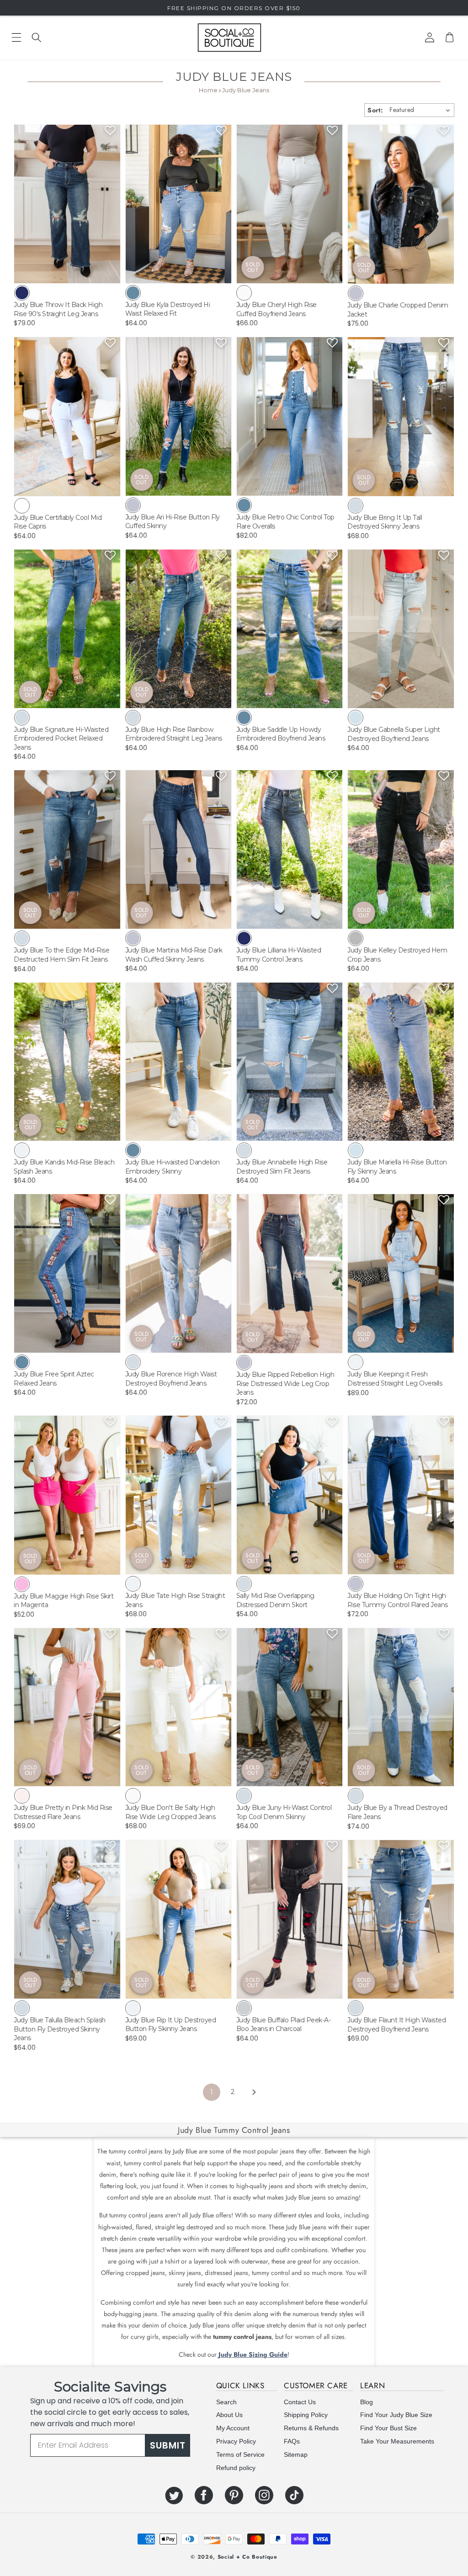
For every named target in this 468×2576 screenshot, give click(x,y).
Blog (367, 2402)
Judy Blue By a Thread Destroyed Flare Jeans (397, 1812)
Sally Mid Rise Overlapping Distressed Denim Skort (275, 1600)
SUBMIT (168, 2445)
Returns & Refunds (311, 2428)
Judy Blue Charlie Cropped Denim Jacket (398, 310)
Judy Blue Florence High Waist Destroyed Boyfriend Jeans (171, 1379)
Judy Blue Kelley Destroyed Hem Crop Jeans (397, 955)
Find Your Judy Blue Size (396, 2415)
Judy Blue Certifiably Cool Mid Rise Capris (58, 522)
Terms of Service (240, 2454)
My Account (233, 2428)
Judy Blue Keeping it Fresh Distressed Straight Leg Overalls (395, 1379)
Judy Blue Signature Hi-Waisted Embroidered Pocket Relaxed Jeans (61, 738)
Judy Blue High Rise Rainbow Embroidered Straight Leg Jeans (174, 734)
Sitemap (296, 2454)
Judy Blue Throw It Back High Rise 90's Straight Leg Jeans (58, 309)
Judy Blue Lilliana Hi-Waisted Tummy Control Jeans (279, 955)
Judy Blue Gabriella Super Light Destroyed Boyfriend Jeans (394, 734)
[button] (37, 37)
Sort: (375, 110)
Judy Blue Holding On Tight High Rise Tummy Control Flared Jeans (398, 1600)
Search (226, 2402)
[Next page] (254, 2092)
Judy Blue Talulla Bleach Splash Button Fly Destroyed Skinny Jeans (60, 2029)
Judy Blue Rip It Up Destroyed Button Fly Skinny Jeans (171, 2025)
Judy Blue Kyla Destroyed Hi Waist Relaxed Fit (168, 309)
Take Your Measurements (397, 2441)
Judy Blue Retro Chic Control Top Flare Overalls (285, 522)
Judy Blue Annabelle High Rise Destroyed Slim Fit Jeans (282, 1167)
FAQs (292, 2441)
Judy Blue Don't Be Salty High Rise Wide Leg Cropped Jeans (170, 1812)
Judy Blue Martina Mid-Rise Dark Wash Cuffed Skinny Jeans (174, 955)
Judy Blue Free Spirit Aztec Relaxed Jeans (54, 1379)
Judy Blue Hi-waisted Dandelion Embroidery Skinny (173, 1167)
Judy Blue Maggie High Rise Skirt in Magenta (64, 1601)
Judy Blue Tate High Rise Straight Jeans (175, 1600)
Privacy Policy (236, 2441)
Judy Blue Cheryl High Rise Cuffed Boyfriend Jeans (277, 309)
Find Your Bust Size (388, 2428)
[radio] (22, 293)
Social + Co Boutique (247, 2557)
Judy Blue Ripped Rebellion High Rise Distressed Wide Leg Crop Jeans (285, 1383)
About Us (229, 2415)
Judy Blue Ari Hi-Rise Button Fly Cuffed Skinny (173, 522)
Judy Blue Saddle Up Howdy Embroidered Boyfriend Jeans (281, 734)
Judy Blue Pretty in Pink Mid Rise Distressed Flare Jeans (63, 1812)
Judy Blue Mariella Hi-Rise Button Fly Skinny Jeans (397, 1167)
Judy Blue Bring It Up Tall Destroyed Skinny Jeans (385, 522)
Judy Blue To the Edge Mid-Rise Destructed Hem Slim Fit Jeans (61, 955)
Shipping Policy (306, 2415)
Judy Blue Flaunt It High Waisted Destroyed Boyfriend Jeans (396, 2025)
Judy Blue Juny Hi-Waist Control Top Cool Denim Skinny (284, 1812)
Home (208, 90)
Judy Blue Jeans (246, 90)
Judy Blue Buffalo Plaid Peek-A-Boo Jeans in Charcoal (284, 2025)
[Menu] (16, 37)
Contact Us (300, 2402)
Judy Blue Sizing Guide (253, 2354)
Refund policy (236, 2468)
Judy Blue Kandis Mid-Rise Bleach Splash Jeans (64, 1167)
